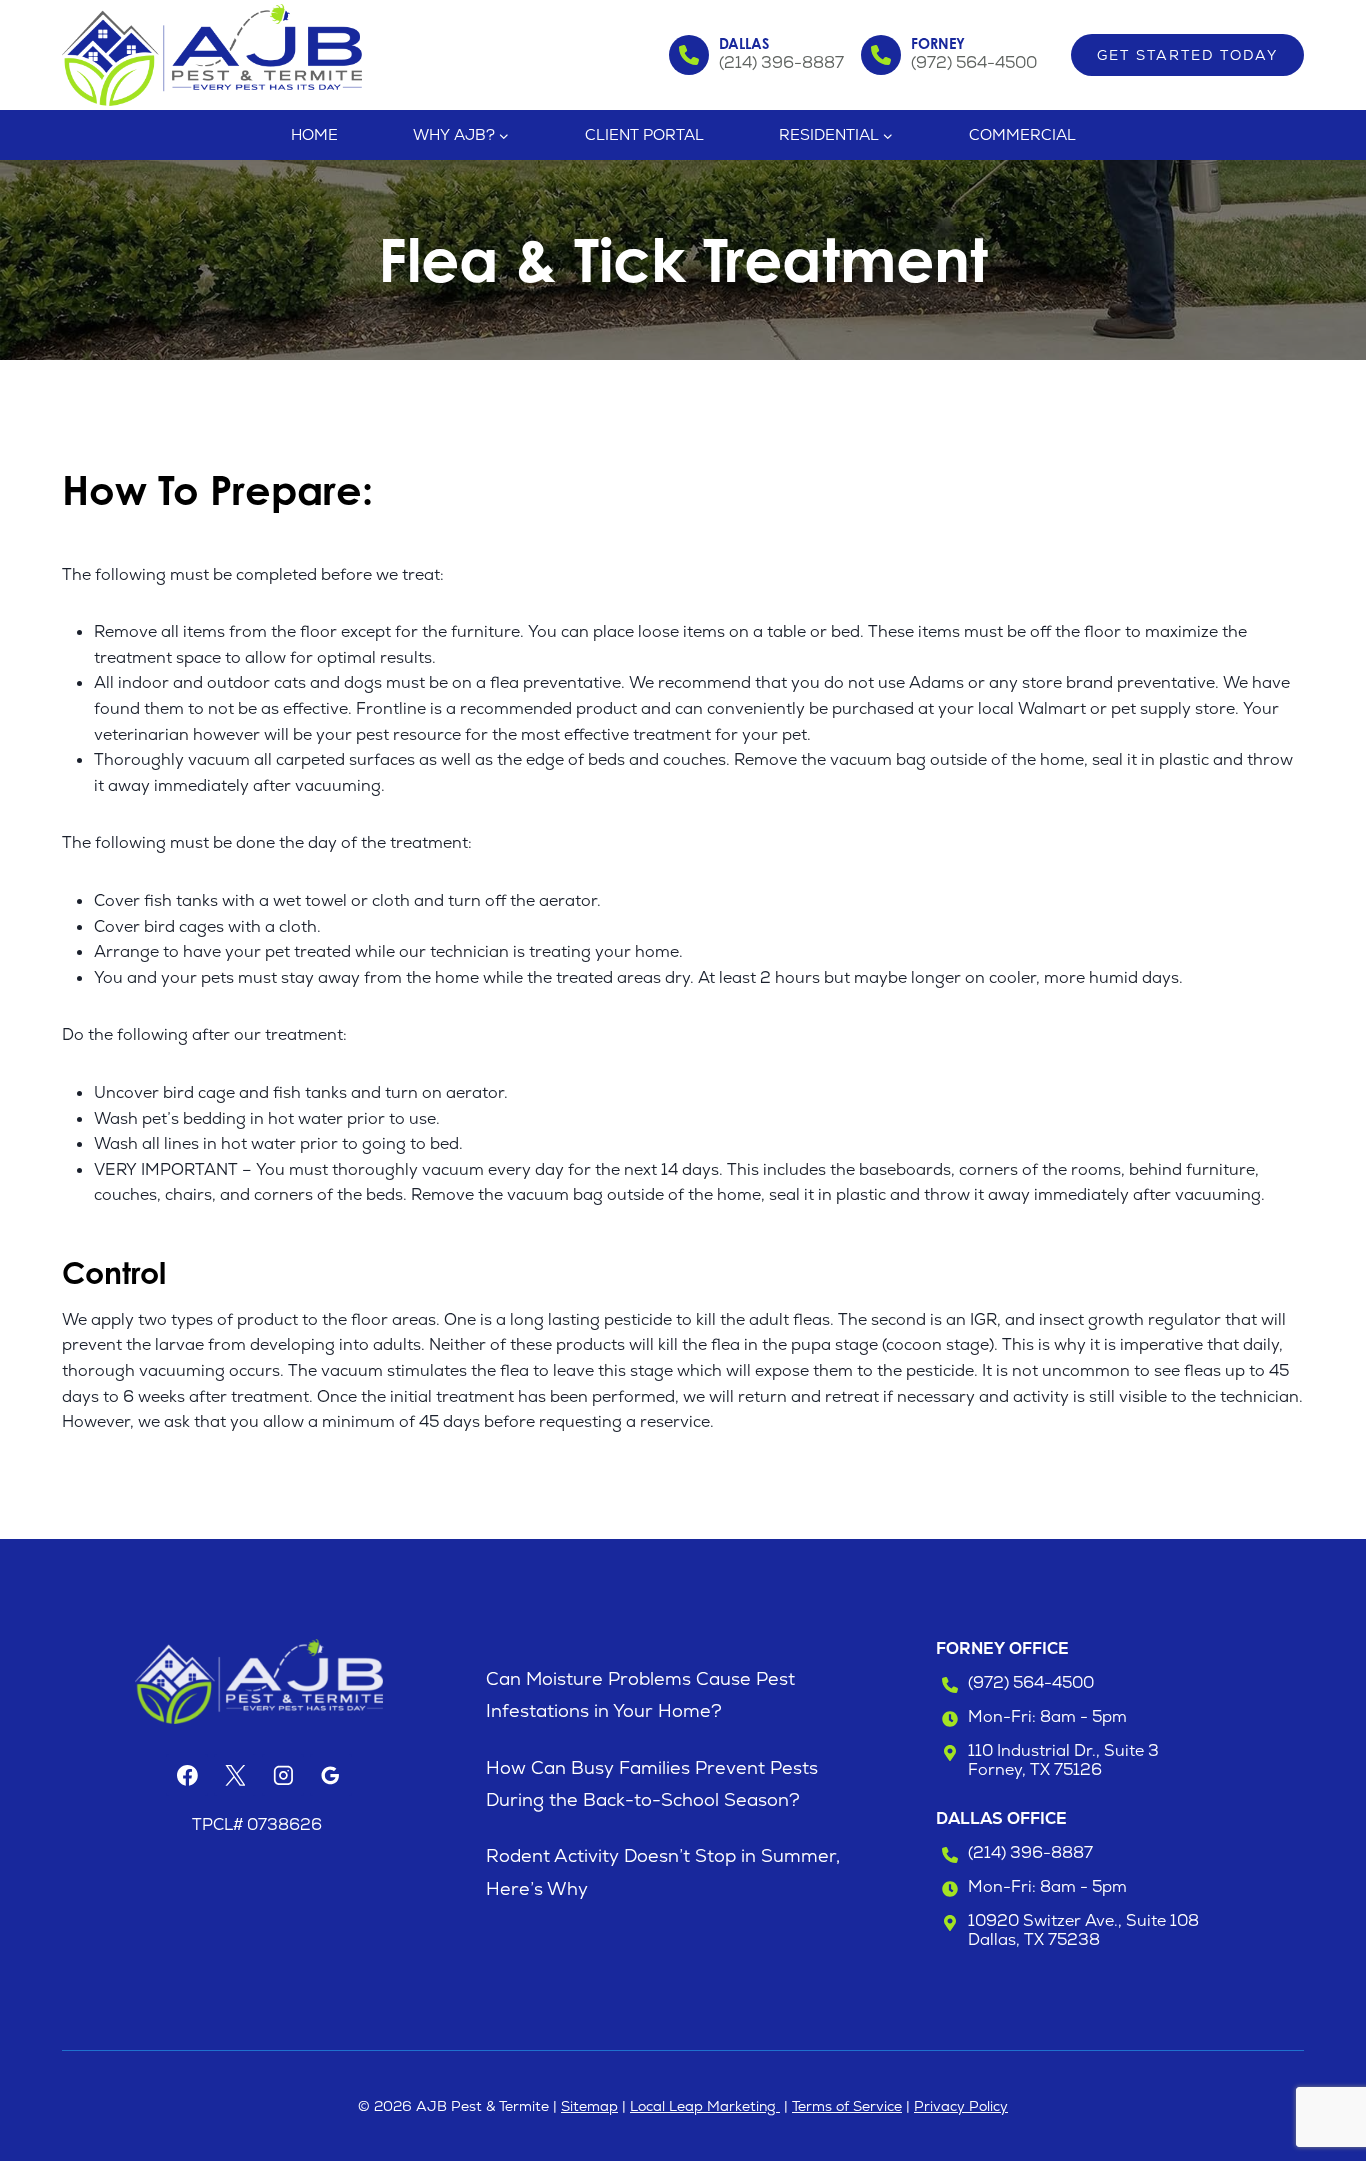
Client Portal (644, 134)
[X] (235, 1775)
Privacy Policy (961, 2106)
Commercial (1022, 134)
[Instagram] (283, 1775)
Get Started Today (1187, 55)
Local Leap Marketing (705, 2106)
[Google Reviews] (331, 1775)
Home (314, 134)
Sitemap (589, 2106)
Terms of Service (847, 2106)
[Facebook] (187, 1775)
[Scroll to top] (1314, 2079)
